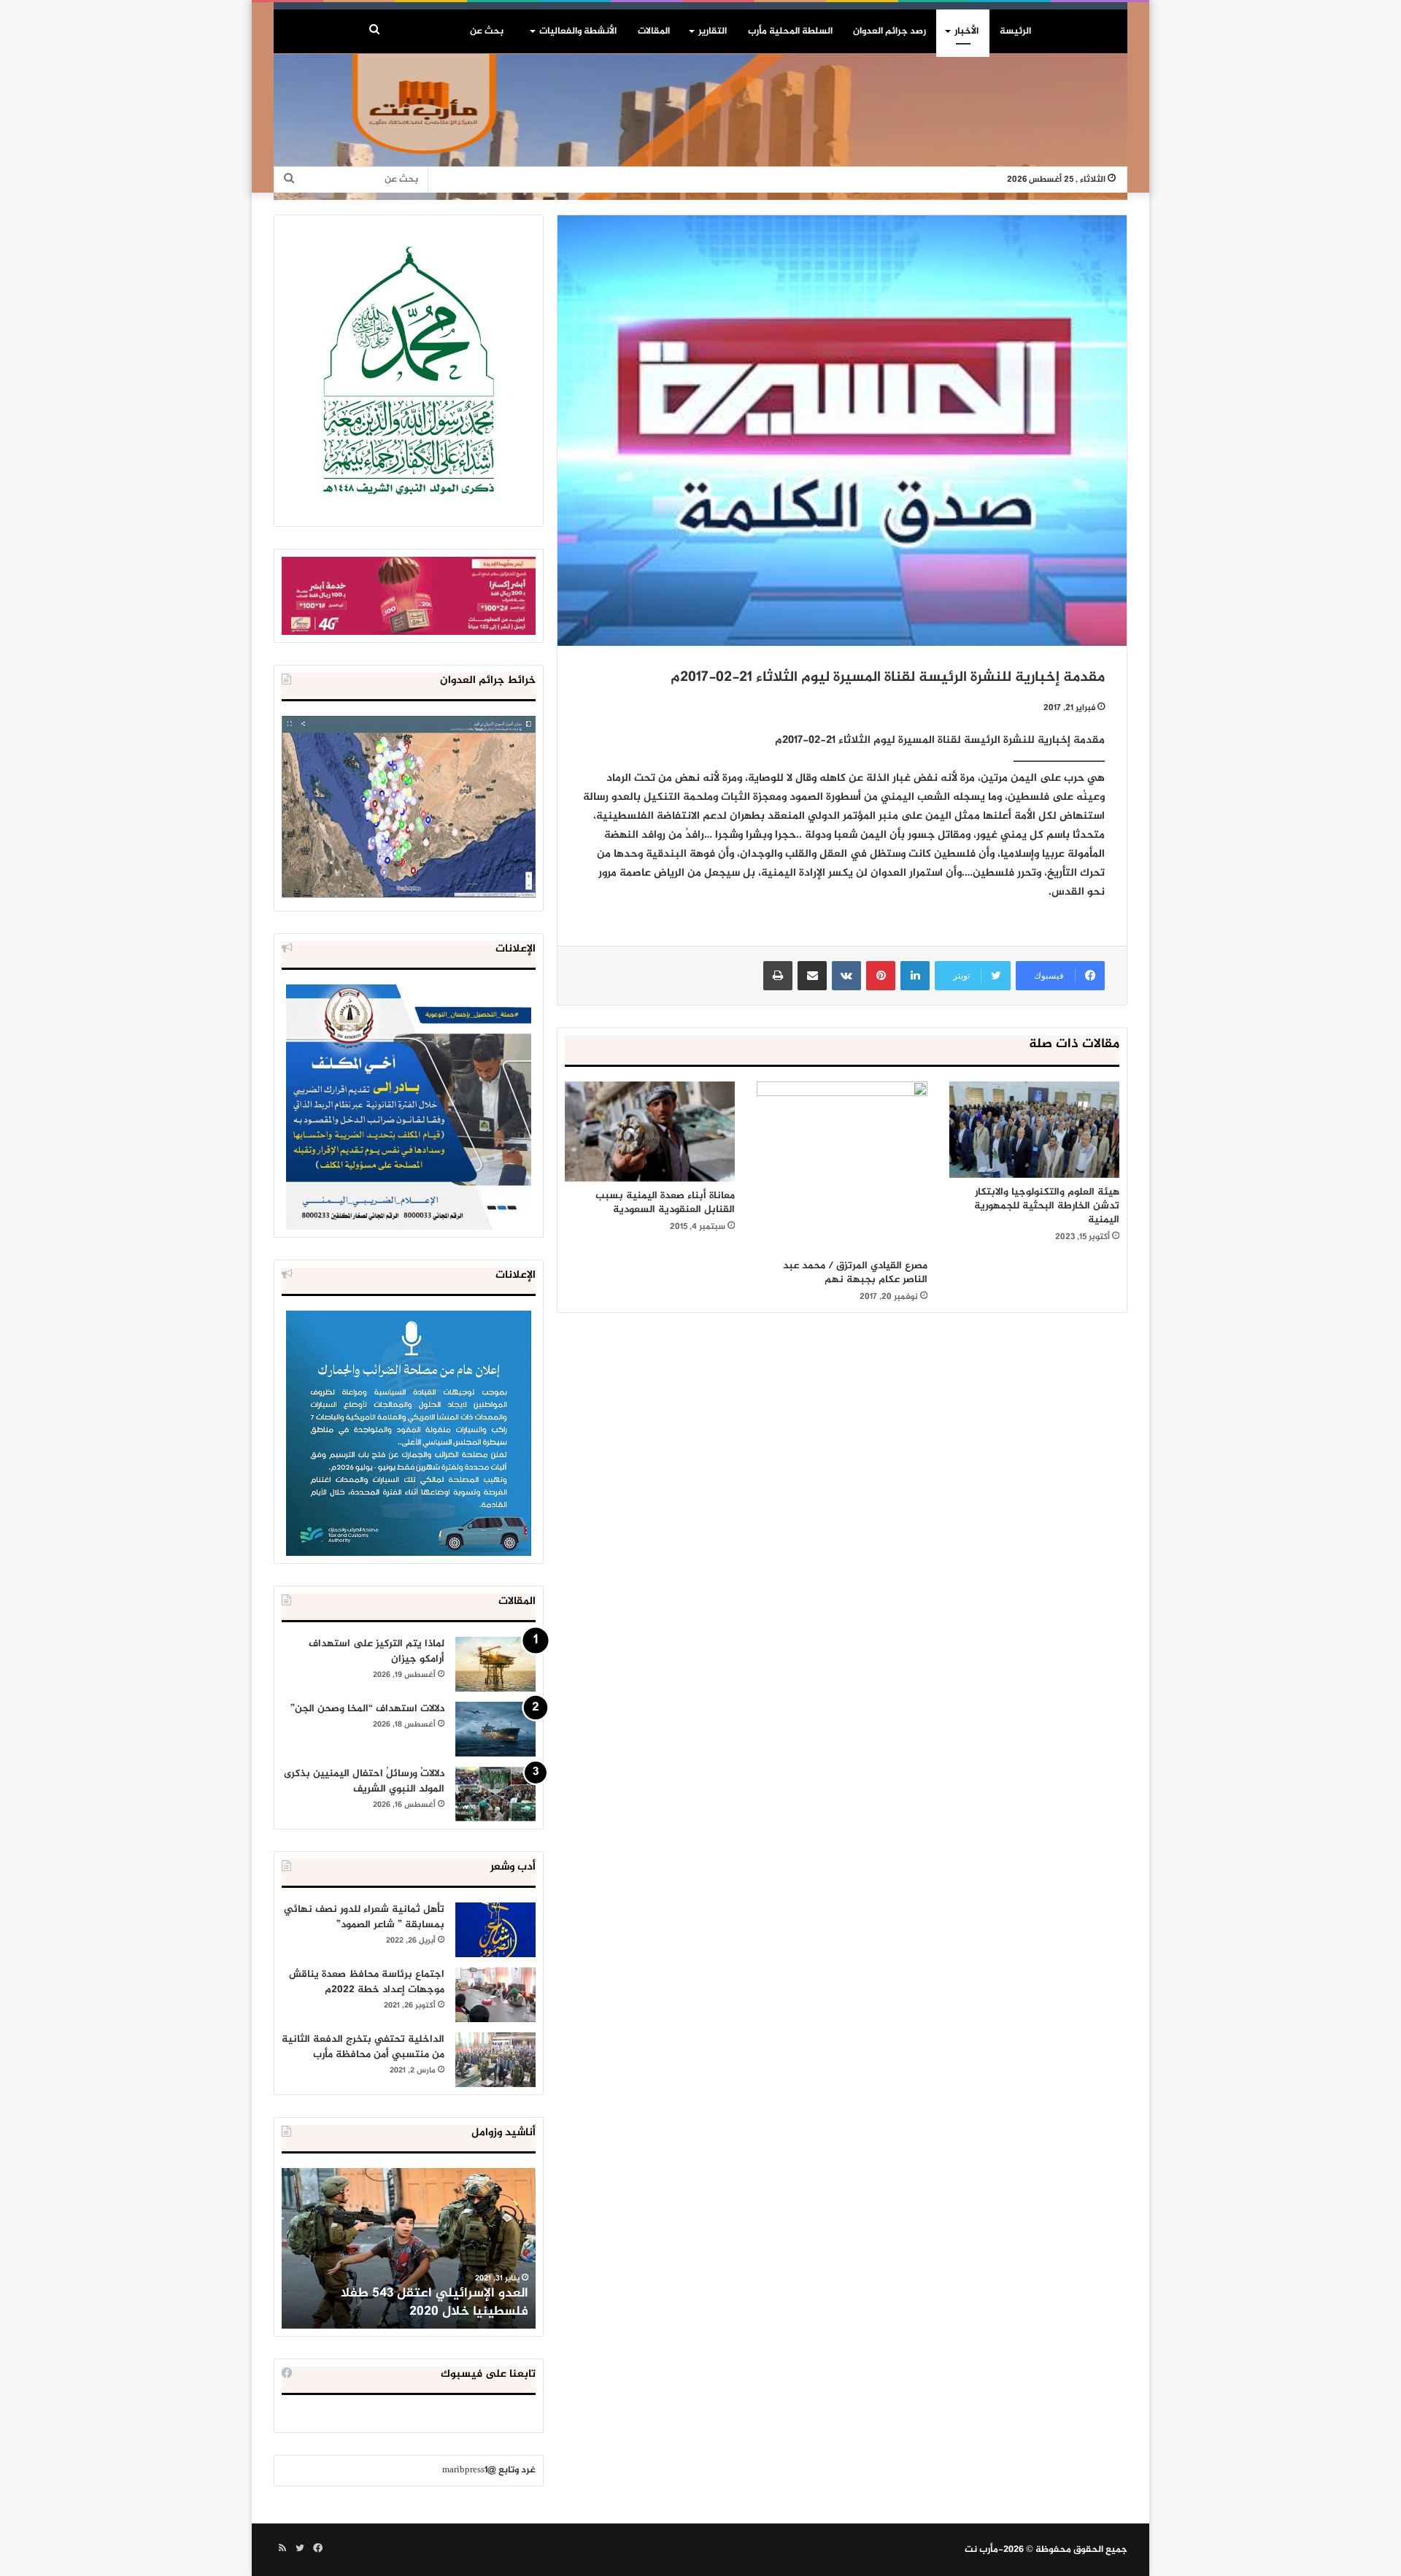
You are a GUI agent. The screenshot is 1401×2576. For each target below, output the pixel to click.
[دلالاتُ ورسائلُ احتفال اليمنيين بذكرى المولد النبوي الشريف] (495, 1794)
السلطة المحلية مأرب (790, 31)
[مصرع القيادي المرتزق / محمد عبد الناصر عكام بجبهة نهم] (842, 1166)
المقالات (654, 31)
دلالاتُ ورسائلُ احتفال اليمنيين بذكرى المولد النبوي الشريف (364, 1781)
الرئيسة (1015, 31)
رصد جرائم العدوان (889, 31)
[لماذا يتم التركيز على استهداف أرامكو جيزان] (495, 1664)
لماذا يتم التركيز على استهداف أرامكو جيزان (377, 1651)
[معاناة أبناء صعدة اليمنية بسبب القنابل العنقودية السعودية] (650, 1131)
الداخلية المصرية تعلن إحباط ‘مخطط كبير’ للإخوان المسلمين (410, 2303)
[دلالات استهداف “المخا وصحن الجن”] (495, 1729)
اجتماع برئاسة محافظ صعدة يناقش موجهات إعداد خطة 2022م (367, 1982)
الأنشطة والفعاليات (578, 31)
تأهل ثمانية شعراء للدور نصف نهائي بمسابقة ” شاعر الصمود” (364, 1917)
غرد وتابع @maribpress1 (489, 2470)
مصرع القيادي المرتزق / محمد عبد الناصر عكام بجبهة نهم (855, 1273)
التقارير (713, 31)
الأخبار (966, 31)
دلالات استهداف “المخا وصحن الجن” (367, 1709)
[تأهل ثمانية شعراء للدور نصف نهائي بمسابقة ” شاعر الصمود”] (495, 1930)
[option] (409, 2248)
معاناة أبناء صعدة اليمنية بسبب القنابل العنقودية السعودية (665, 1203)
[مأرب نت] (700, 127)
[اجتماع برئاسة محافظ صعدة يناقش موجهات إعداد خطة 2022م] (495, 1995)
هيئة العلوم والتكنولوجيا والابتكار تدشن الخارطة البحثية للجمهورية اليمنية (1047, 1206)
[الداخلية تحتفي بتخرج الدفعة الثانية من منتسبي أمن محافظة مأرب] (495, 2060)
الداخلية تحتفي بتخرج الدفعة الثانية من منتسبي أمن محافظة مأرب (363, 2047)
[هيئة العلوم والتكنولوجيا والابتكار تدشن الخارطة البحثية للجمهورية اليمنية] (1034, 1130)
